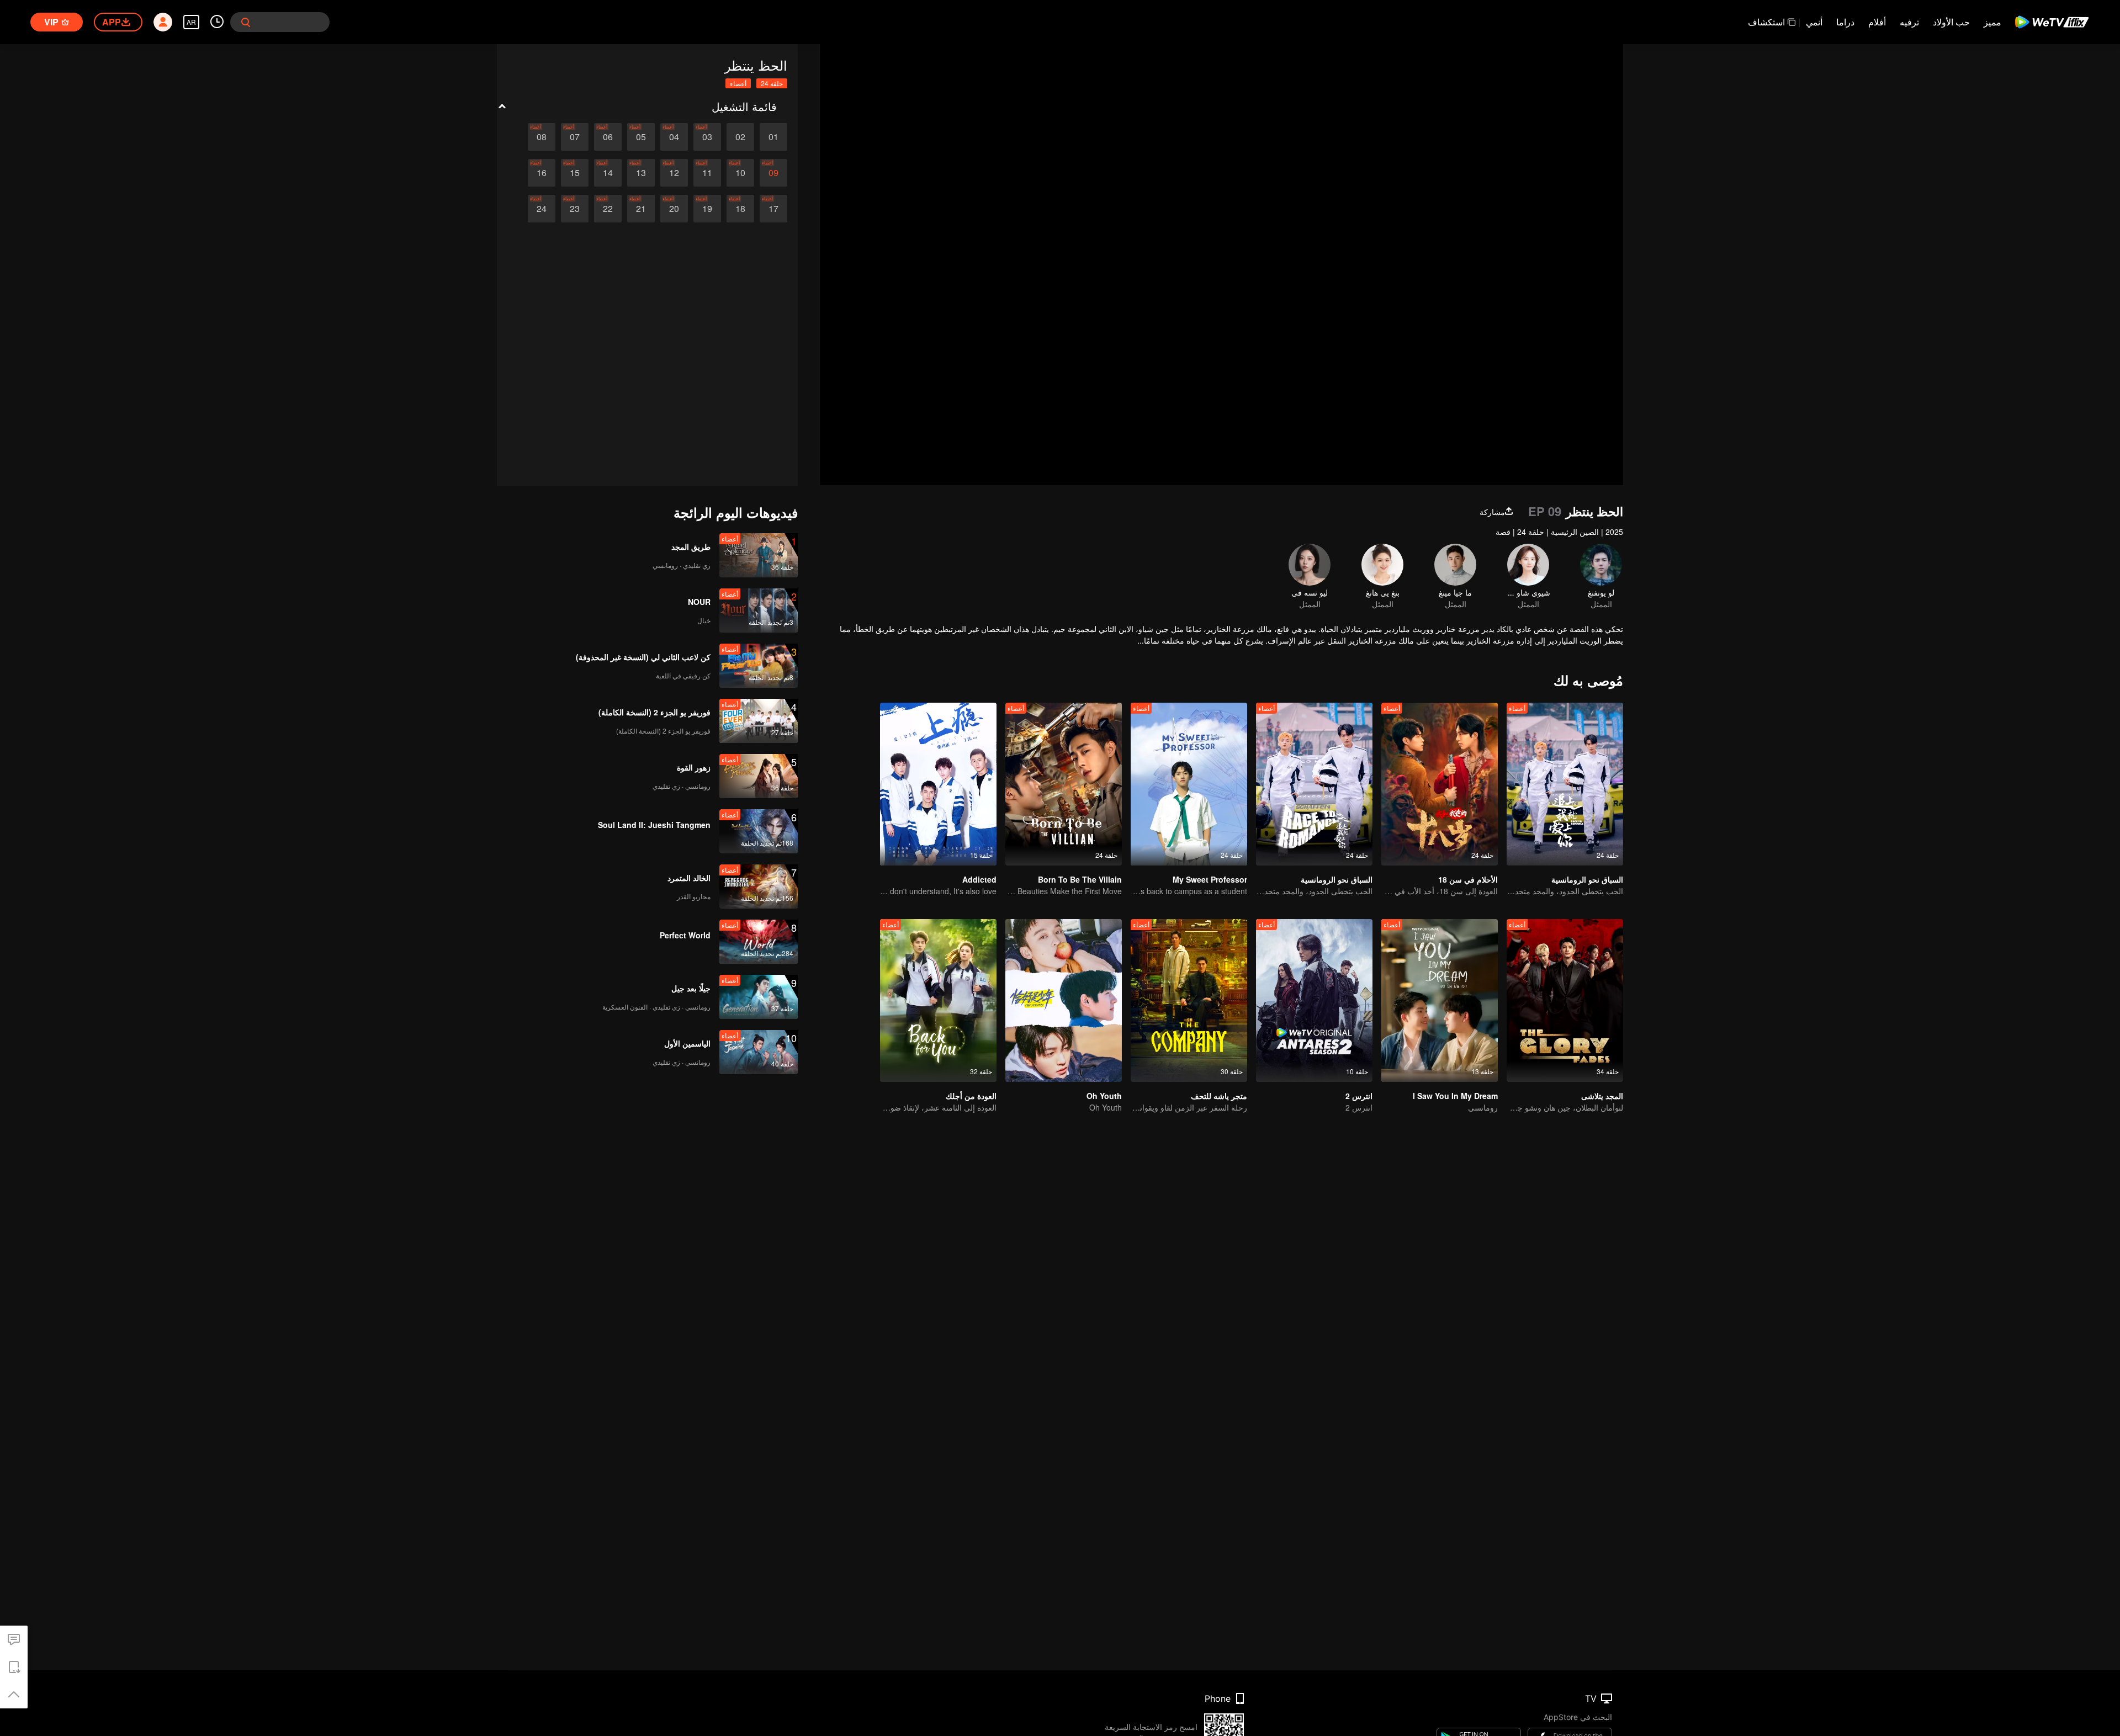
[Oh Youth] (1064, 1000)
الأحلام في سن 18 (1468, 879)
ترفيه (1909, 22)
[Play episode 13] (641, 173)
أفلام (1877, 22)
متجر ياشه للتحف (1219, 1096)
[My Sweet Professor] (1189, 784)
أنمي (1814, 22)
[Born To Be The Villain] (1064, 784)
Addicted (979, 879)
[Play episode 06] (608, 137)
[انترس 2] (1314, 1000)
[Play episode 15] (575, 173)
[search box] (246, 22)
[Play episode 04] (674, 137)
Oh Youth (1104, 1096)
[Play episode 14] (608, 173)
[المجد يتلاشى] (1565, 1000)
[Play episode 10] (740, 173)
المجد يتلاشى (1602, 1096)
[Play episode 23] (575, 209)
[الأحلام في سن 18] (1440, 784)
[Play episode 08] (542, 137)
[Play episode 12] (674, 173)
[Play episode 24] (542, 209)
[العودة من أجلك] (938, 1000)
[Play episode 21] (641, 209)
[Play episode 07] (575, 137)
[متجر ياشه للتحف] (1189, 1000)
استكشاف (1766, 22)
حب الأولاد (1951, 22)
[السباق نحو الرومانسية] (1565, 784)
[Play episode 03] (707, 137)
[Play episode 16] (542, 173)
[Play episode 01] (773, 137)
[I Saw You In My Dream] (1440, 1000)
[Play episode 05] (641, 137)
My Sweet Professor (1210, 879)
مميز (1992, 22)
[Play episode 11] (707, 173)
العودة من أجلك (971, 1096)
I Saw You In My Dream (1455, 1096)
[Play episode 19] (707, 209)
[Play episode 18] (740, 209)
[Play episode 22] (608, 209)
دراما (1845, 22)
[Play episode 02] (740, 137)
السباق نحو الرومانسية (1587, 879)
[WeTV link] (2052, 22)
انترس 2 (1359, 1096)
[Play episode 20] (674, 209)
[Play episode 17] (773, 209)
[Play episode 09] (773, 173)
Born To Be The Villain (1080, 879)
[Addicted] (938, 784)
